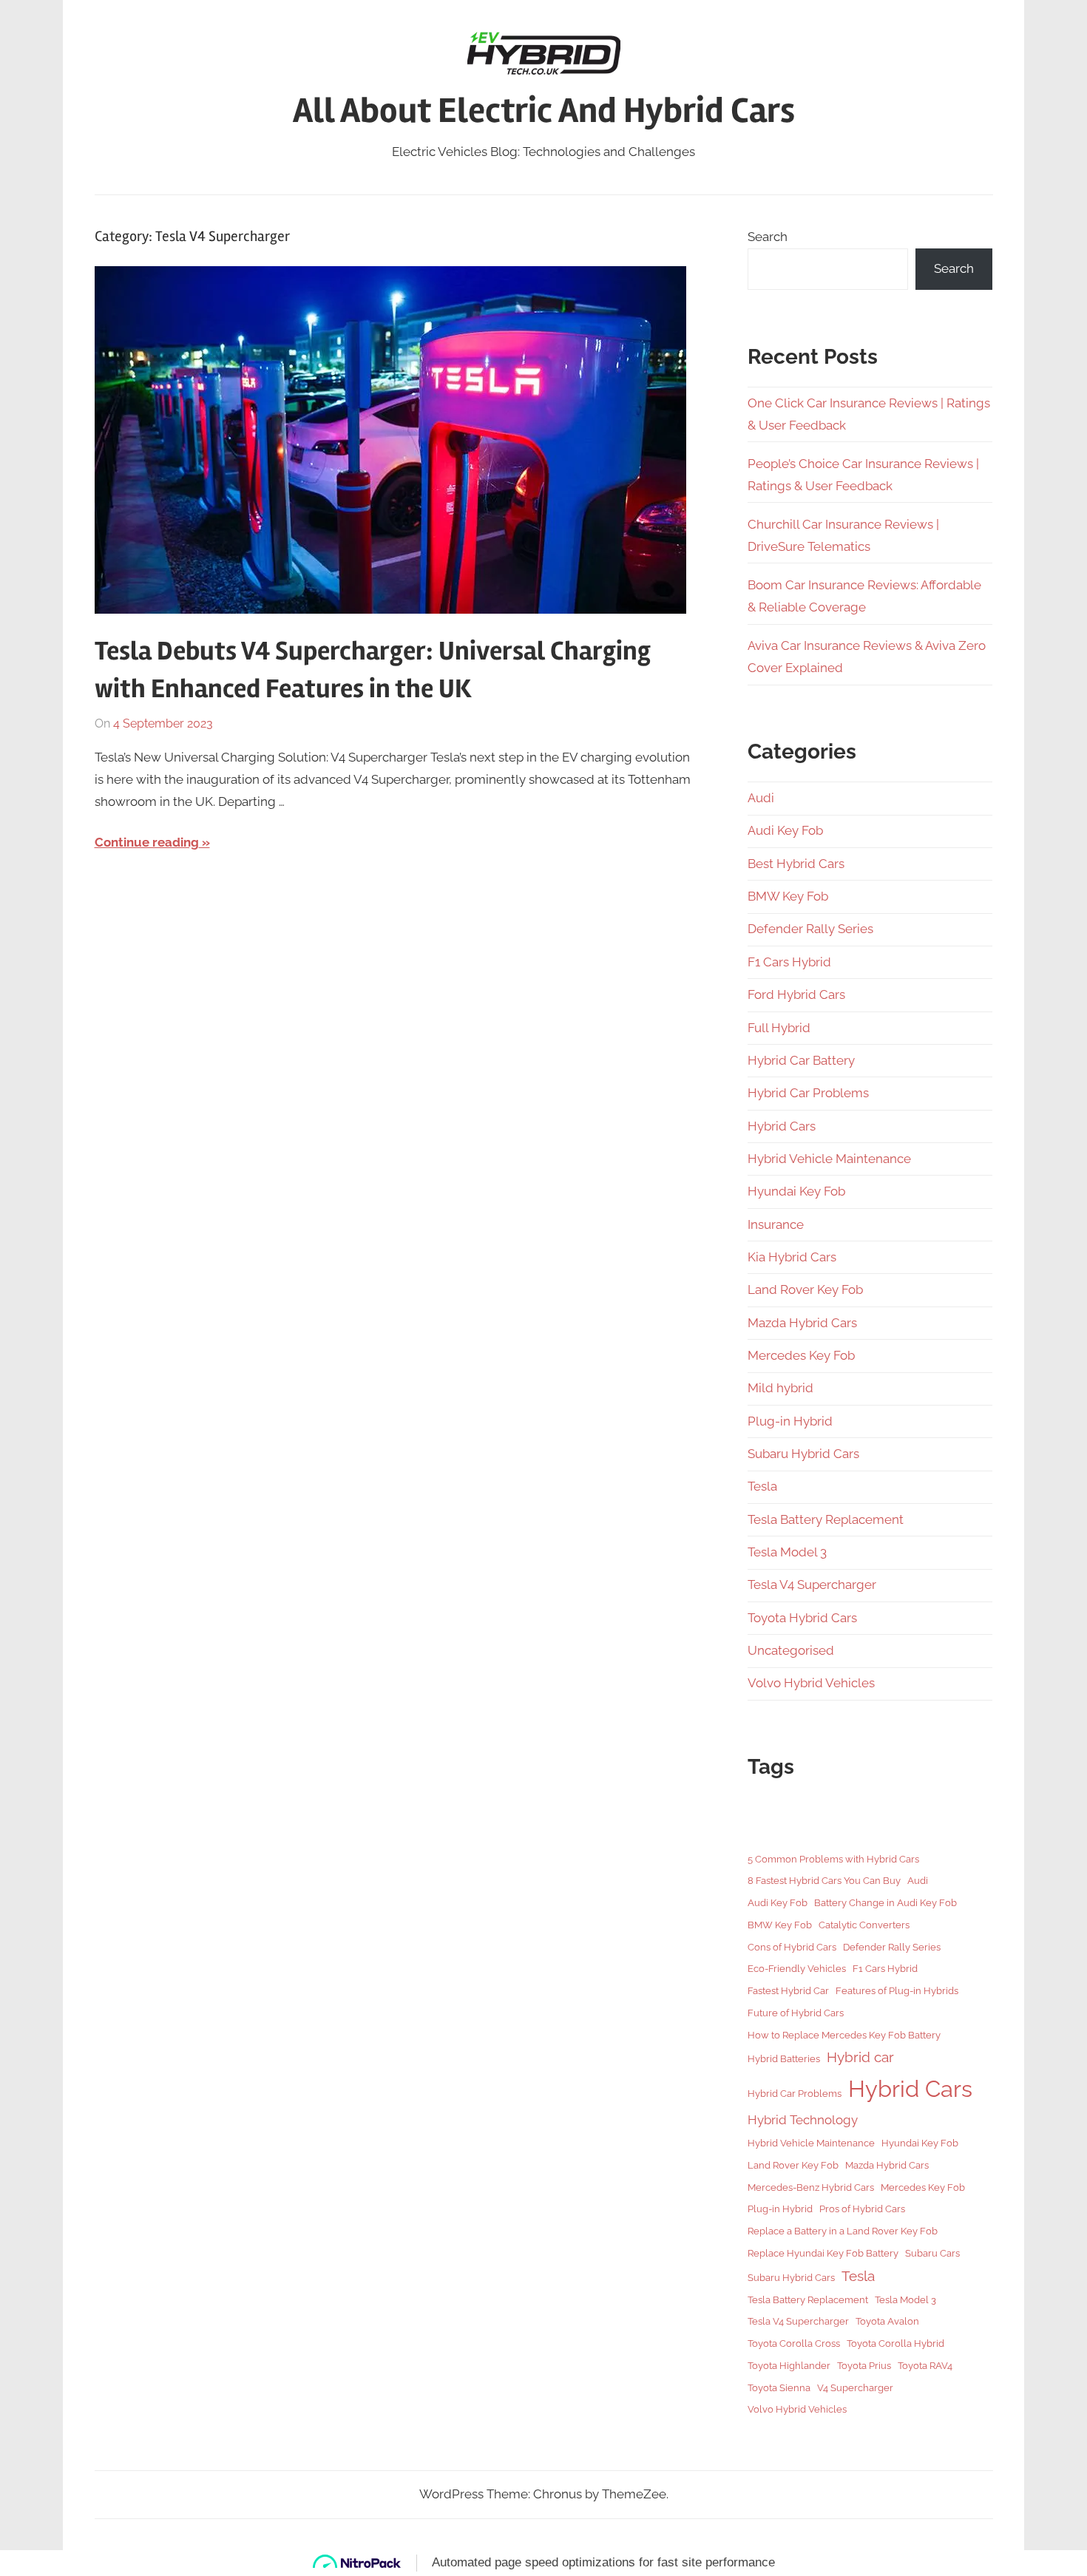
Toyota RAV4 (925, 2365)
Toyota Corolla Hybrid (895, 2343)
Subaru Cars (932, 2253)
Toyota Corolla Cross (794, 2343)
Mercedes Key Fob (801, 1355)
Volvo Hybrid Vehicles (811, 1683)
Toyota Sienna (779, 2387)
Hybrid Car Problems (808, 1093)
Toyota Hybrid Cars (802, 1618)
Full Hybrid (779, 1028)
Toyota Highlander (789, 2365)
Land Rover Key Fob (805, 1289)
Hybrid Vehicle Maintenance (829, 1159)
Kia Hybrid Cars (792, 1257)
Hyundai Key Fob (796, 1191)
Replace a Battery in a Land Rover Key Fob (843, 2231)
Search (768, 237)
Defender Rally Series (810, 929)
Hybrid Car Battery (801, 1060)
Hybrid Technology (803, 2120)
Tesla (762, 1486)
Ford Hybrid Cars (796, 994)
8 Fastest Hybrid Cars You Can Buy (824, 1880)
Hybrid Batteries (784, 2058)
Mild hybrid (780, 1388)
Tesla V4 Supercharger (812, 1584)
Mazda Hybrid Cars (802, 1323)
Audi (761, 798)
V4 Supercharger (855, 2387)
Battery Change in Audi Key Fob (885, 1902)
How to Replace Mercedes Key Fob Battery (844, 2035)
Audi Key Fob (785, 830)
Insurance (776, 1224)
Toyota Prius (864, 2365)
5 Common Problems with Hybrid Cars (833, 1859)
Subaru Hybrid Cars (803, 1454)
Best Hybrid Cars (796, 864)
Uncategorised (791, 1650)
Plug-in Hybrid (790, 1421)
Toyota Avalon (887, 2321)
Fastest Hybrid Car (788, 1990)
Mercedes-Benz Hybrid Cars (811, 2187)
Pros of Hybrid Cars (862, 2209)
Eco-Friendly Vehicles (797, 1968)
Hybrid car (860, 2057)
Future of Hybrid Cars (796, 2013)
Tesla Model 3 (787, 1552)
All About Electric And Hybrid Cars (544, 111)
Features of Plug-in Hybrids (897, 1990)
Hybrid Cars (782, 1126)
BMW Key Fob (788, 896)
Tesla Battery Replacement (826, 1519)
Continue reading (147, 842)
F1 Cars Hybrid (789, 962)
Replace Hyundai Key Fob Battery (823, 2253)
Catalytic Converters (864, 1925)
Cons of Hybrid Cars (792, 1947)
